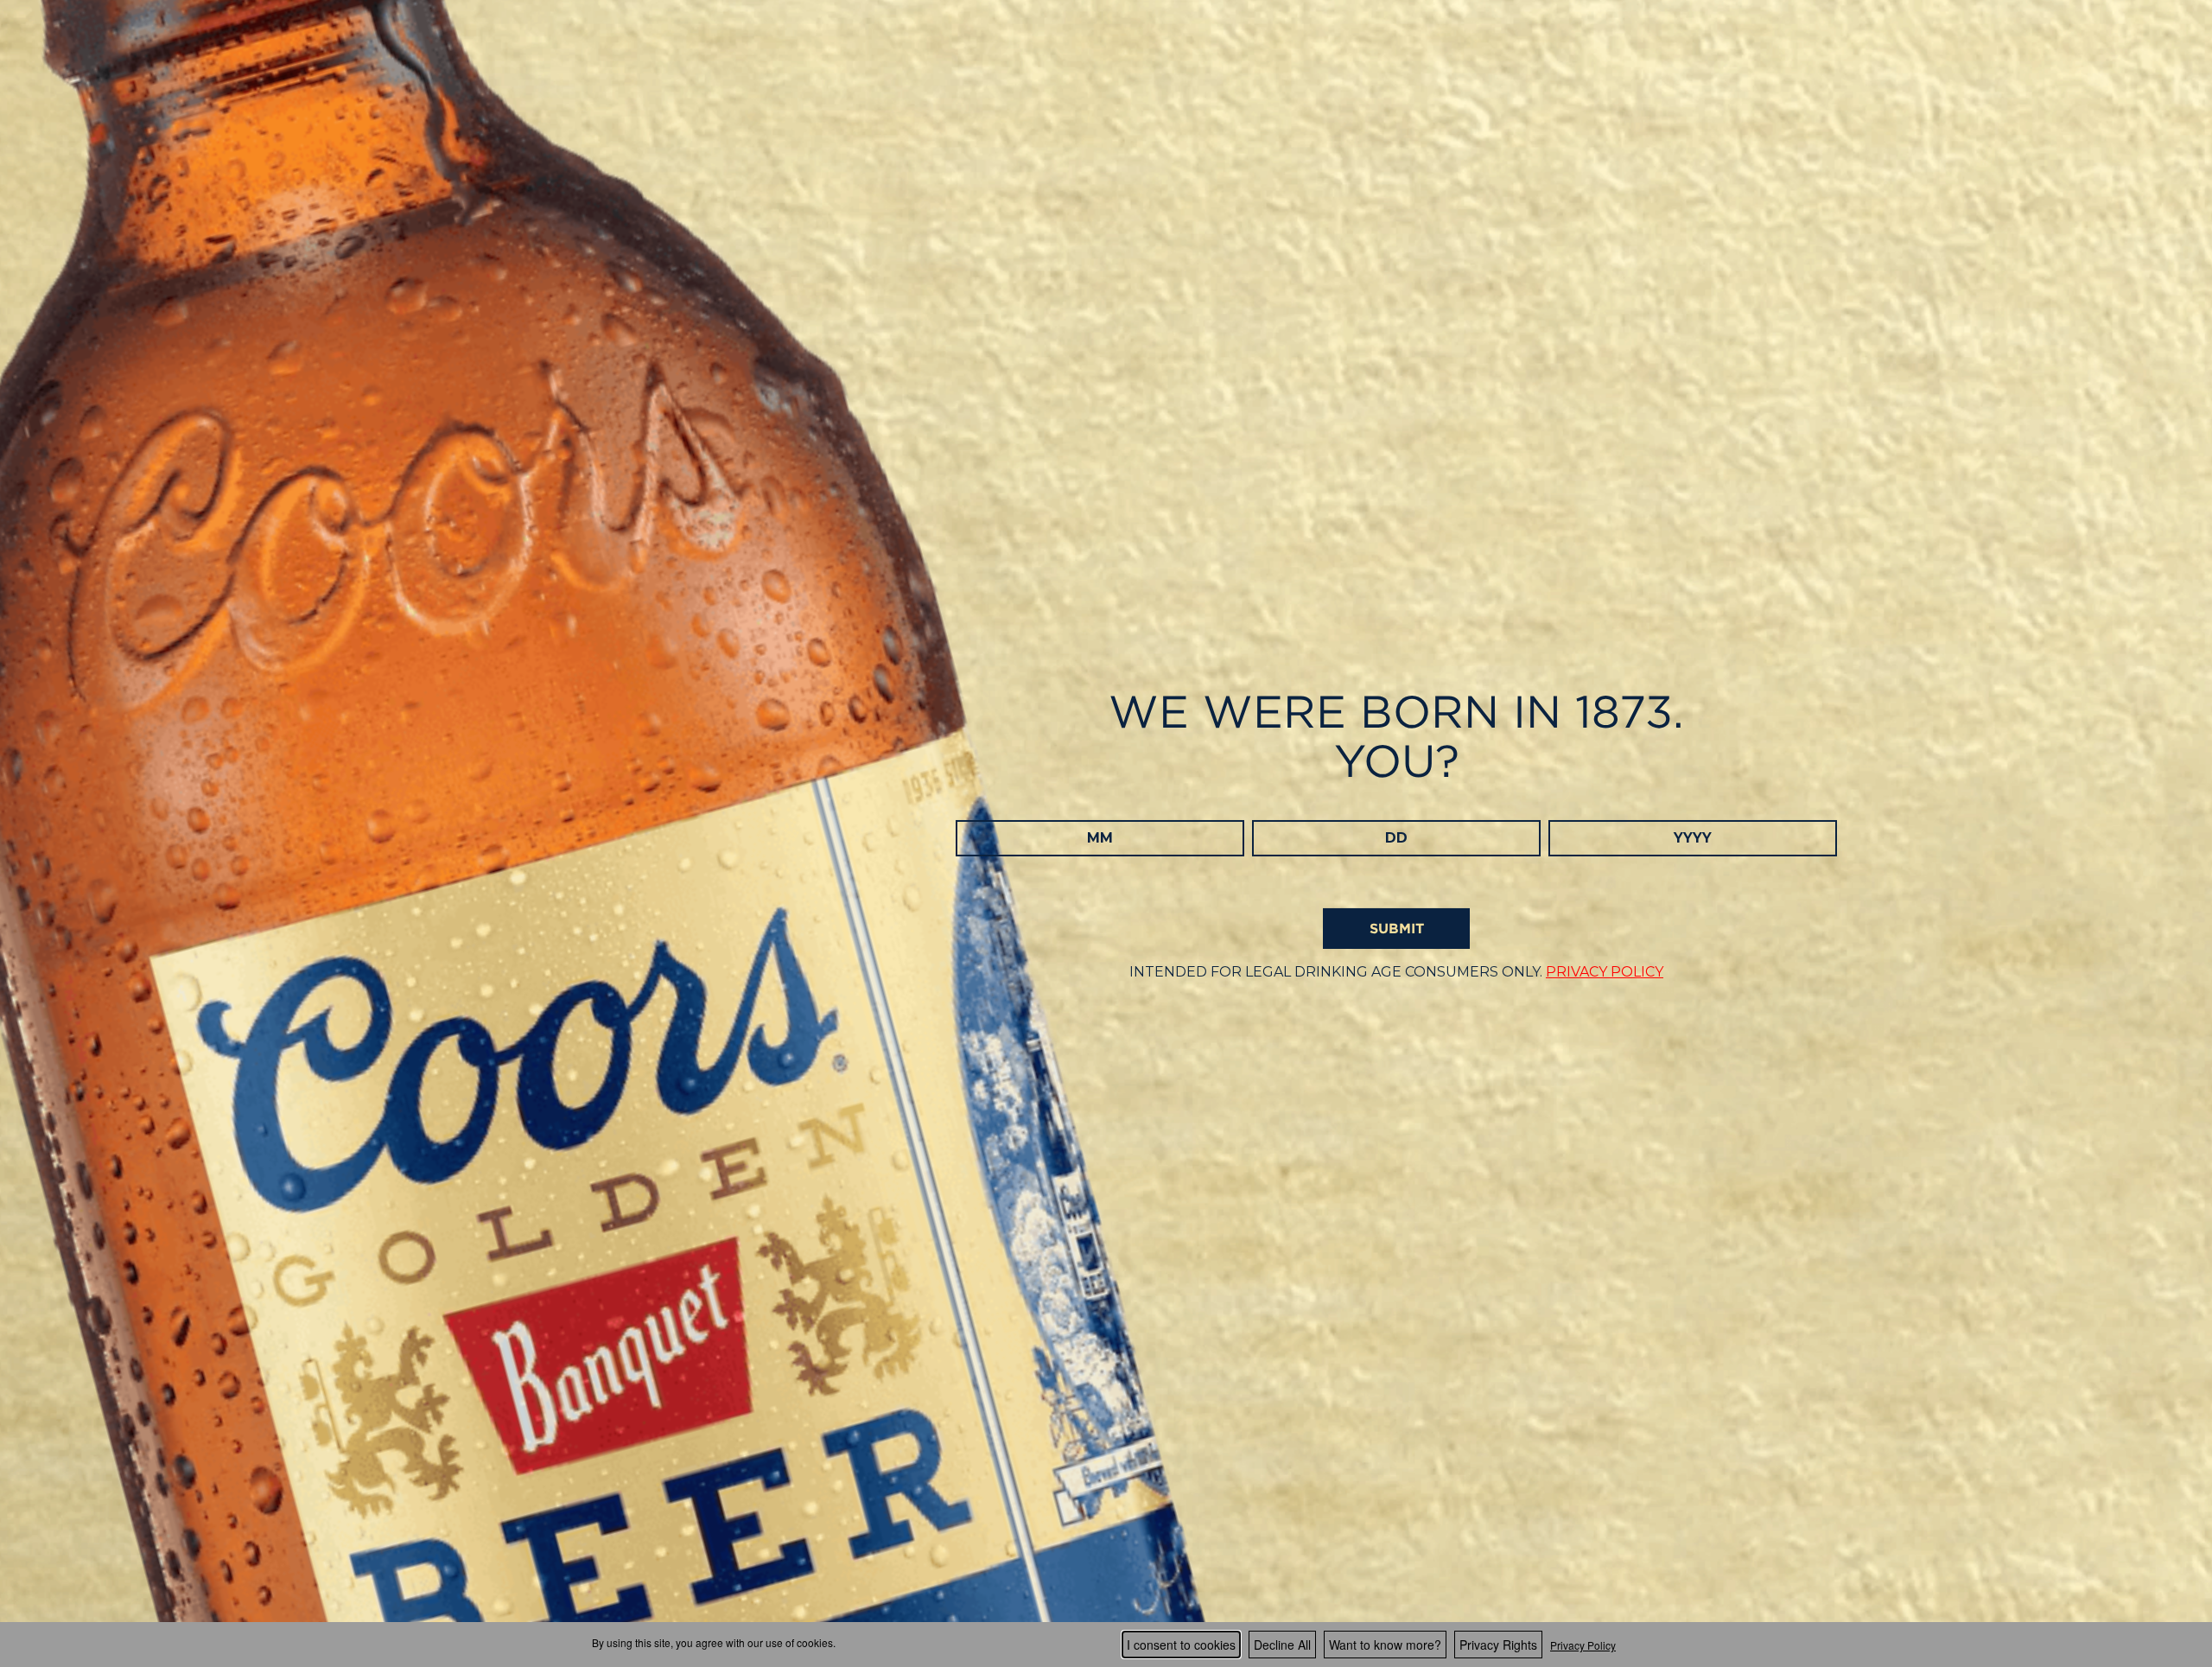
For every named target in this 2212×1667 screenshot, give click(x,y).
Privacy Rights (1498, 1645)
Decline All (1282, 1645)
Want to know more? (1385, 1645)
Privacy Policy (1583, 1645)
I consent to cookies (1181, 1645)
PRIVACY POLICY (1605, 972)
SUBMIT (1397, 928)
